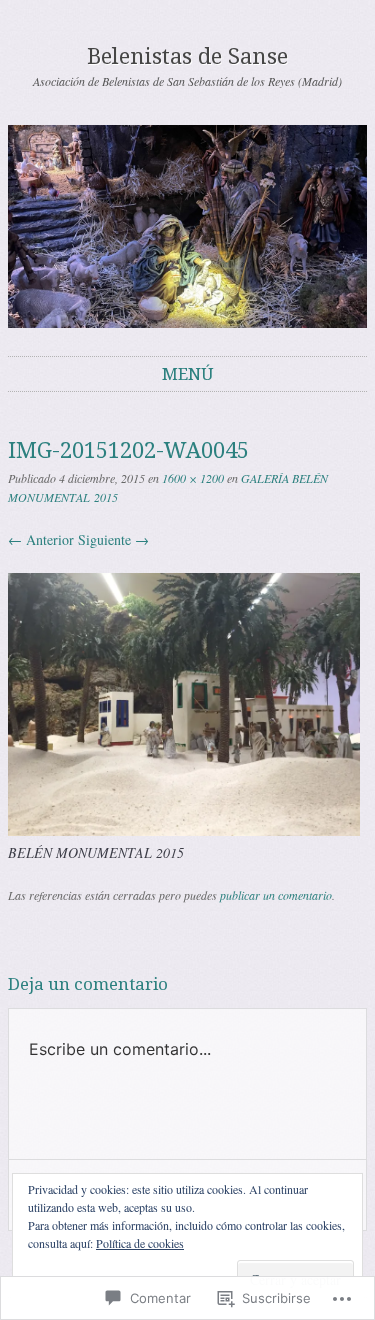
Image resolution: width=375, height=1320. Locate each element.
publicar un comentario (276, 895)
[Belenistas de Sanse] (187, 226)
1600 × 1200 (193, 478)
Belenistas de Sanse (187, 56)
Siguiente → (113, 539)
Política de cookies (140, 1243)
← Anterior (41, 539)
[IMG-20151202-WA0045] (184, 830)
